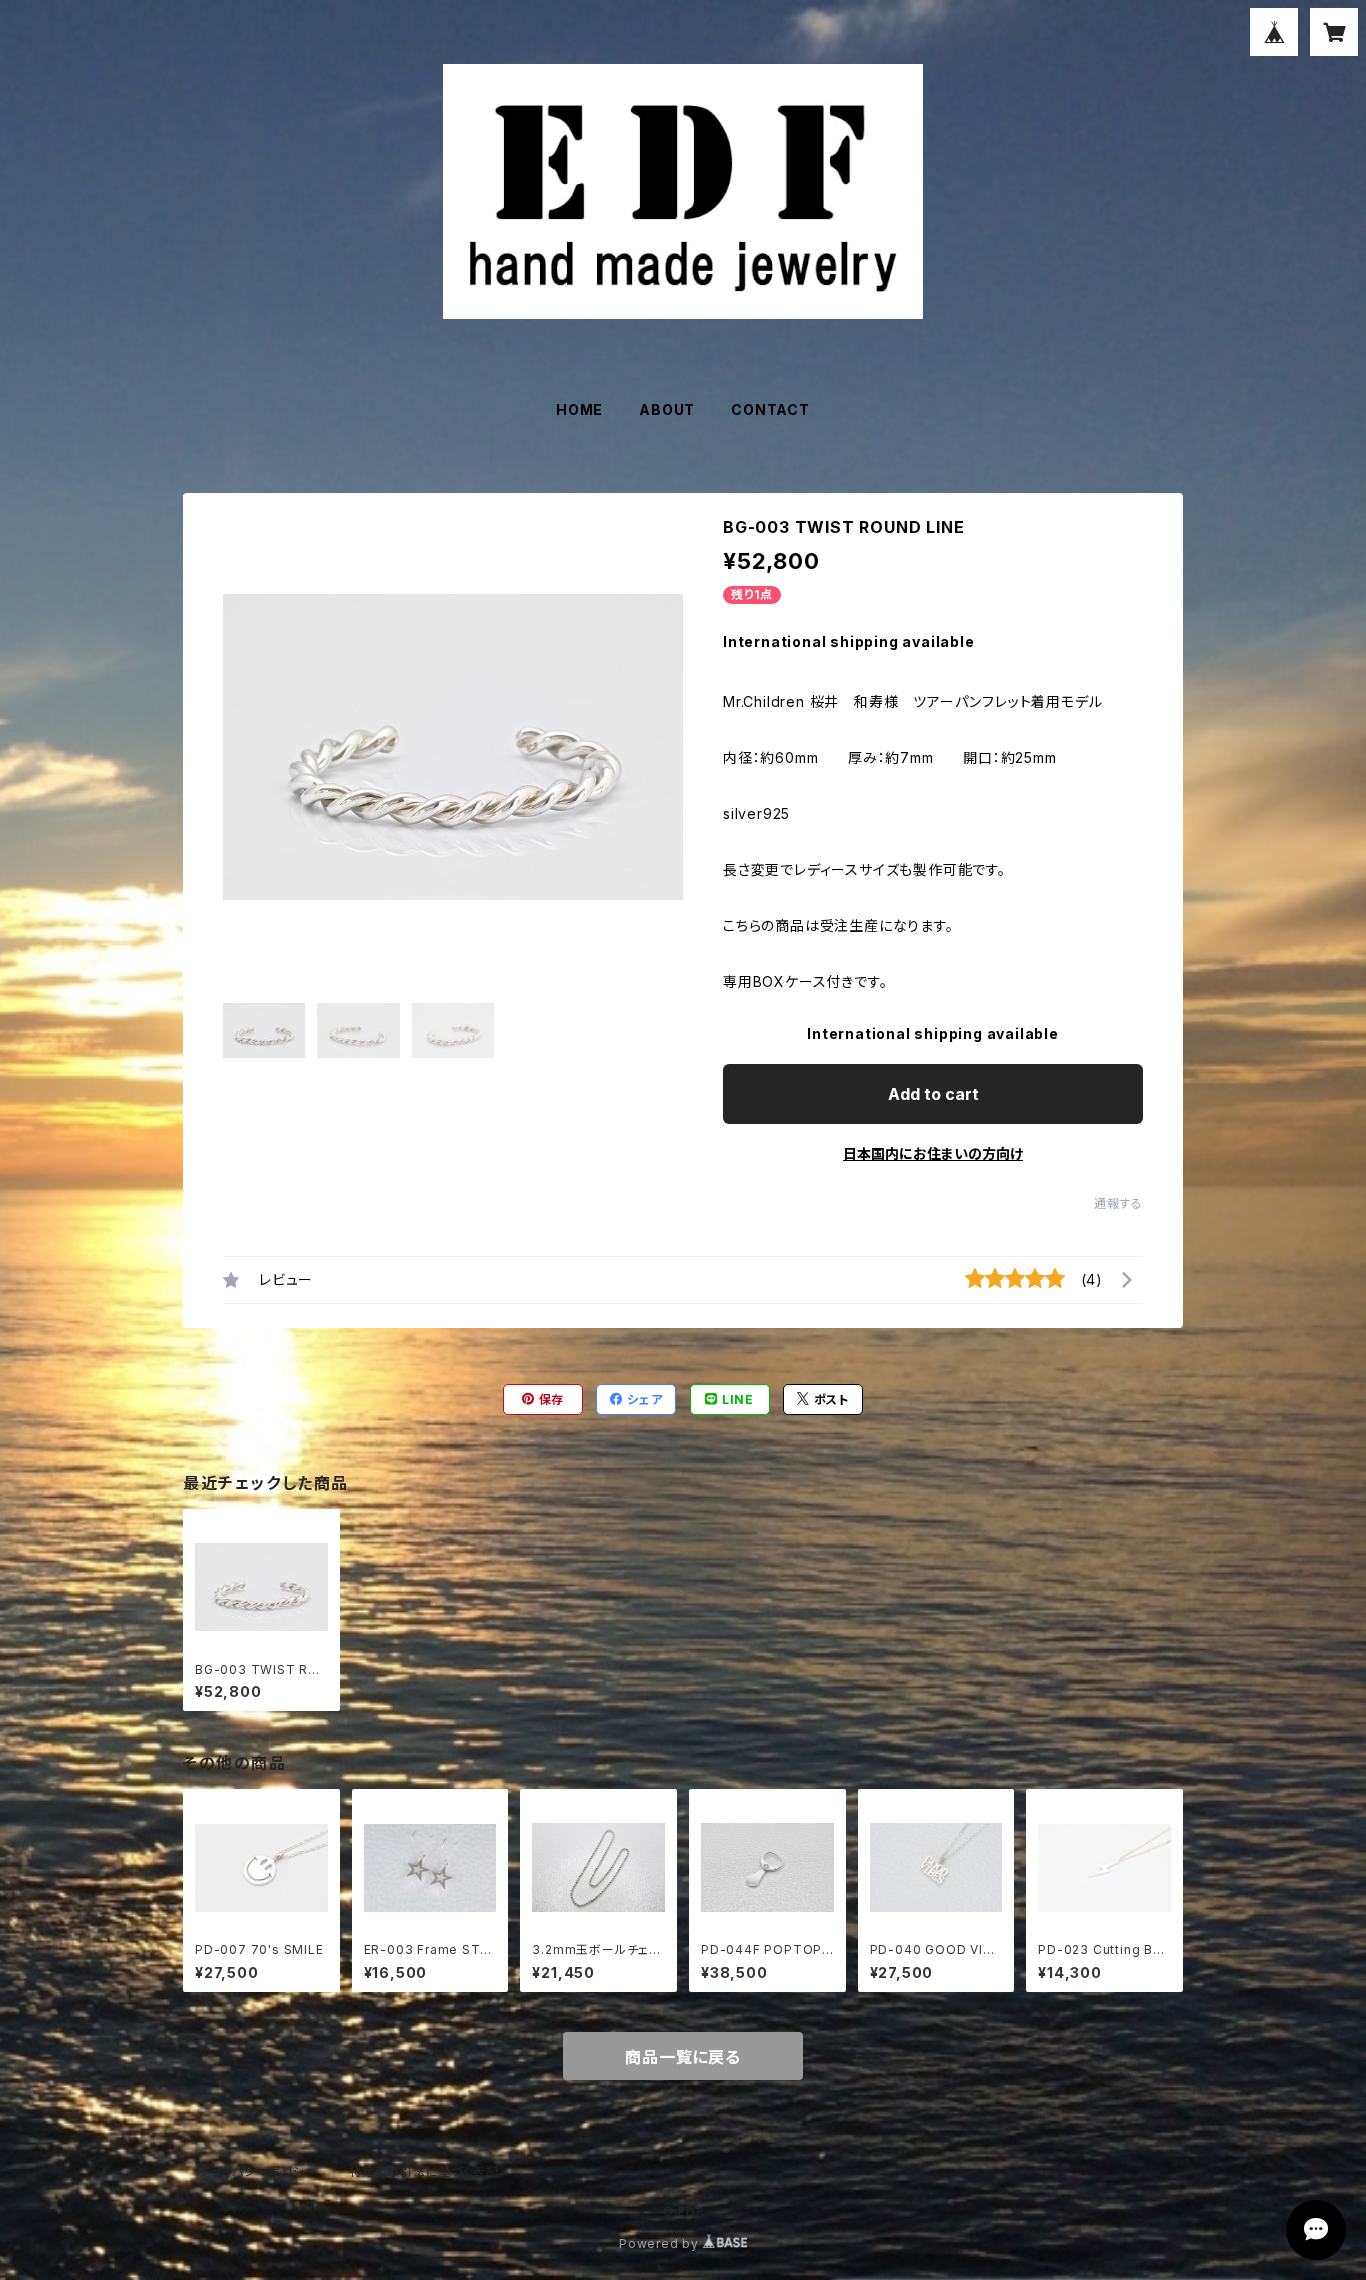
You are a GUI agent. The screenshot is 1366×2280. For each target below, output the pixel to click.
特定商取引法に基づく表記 (424, 2171)
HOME (579, 409)
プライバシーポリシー (258, 2171)
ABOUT (667, 409)
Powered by (661, 2243)
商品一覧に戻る (683, 2057)
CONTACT (770, 409)
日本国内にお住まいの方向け (933, 1153)
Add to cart (933, 1094)
